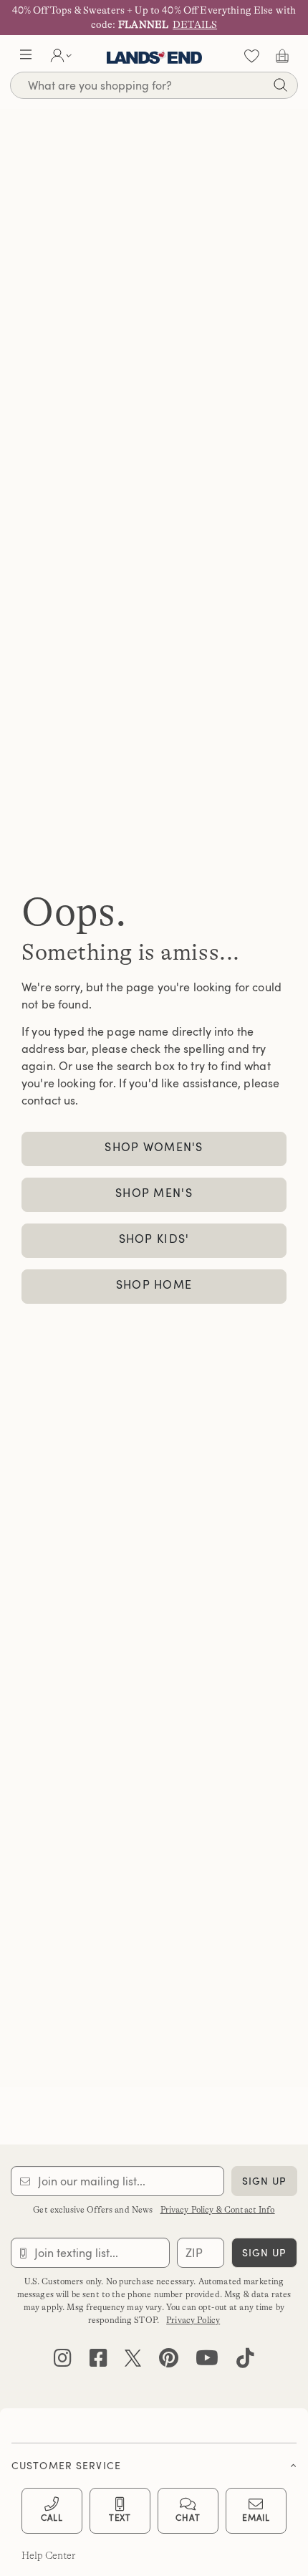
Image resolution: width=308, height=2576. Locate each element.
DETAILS (195, 24)
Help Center (49, 2555)
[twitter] (133, 2361)
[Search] (280, 87)
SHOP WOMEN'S (154, 1147)
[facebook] (98, 2361)
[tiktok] (245, 2361)
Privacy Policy (193, 2320)
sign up (265, 2181)
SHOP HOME (154, 1284)
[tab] (154, 2462)
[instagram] (63, 2361)
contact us (48, 1100)
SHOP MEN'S (154, 1193)
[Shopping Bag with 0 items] (282, 56)
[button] (26, 56)
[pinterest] (169, 2361)
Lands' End (154, 56)
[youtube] (207, 2361)
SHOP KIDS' (154, 1239)
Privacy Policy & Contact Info (218, 2210)
